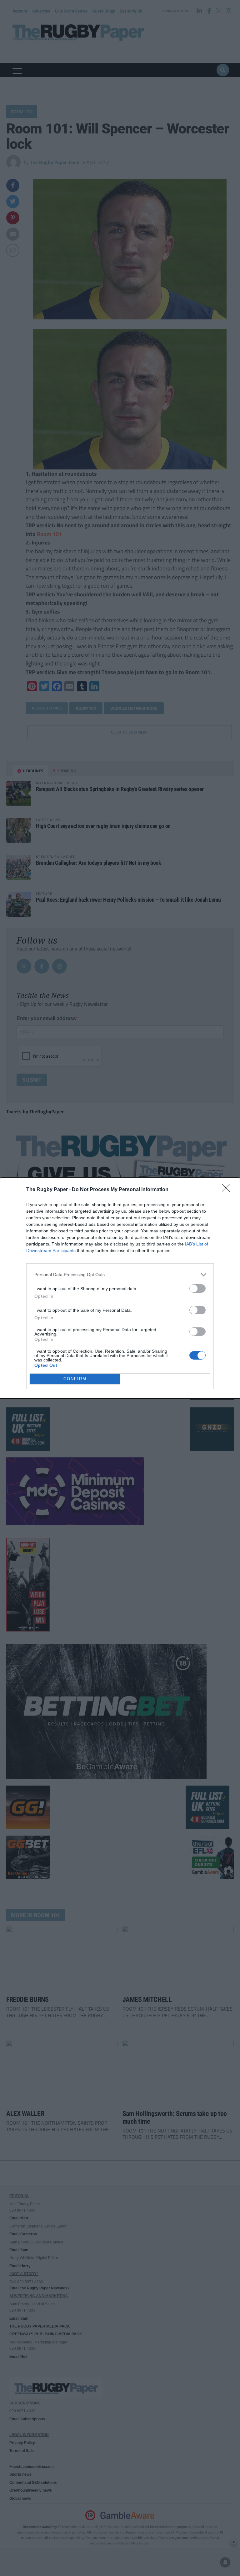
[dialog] (120, 1288)
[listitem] (120, 1275)
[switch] (197, 1288)
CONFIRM (75, 1379)
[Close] (228, 1190)
